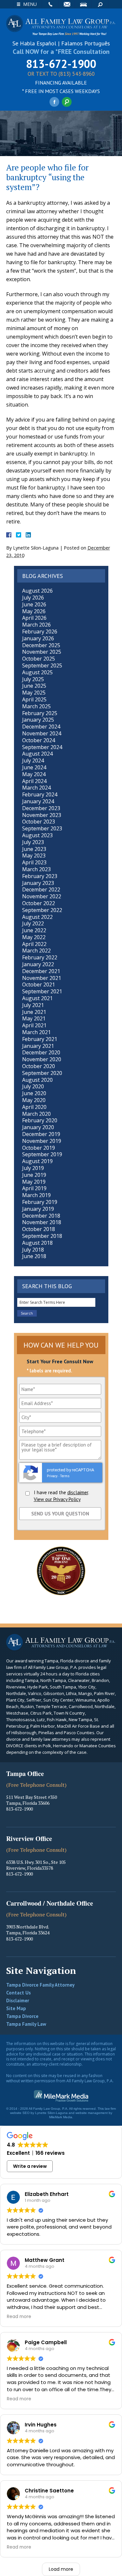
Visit (83, 4)
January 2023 (38, 883)
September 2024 (42, 747)
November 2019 (42, 1141)
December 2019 (41, 1134)
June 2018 (34, 1256)
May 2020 (34, 1100)
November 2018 (42, 1222)
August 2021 (37, 998)
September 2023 (42, 828)
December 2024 (41, 727)
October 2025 (39, 659)
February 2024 (40, 794)
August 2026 (37, 591)
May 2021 (34, 1018)
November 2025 (42, 652)
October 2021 (39, 984)
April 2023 (34, 862)
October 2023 (39, 822)
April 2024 (34, 781)
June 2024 (34, 767)
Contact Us (19, 1993)
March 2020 (36, 1114)
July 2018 (33, 1250)
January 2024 (38, 801)
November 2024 (42, 733)
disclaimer (78, 1492)
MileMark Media (61, 2117)
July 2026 (33, 598)
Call (50, 4)
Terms (65, 1476)
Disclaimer (18, 2000)
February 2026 (40, 632)
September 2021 (42, 991)
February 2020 (40, 1120)
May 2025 (34, 693)
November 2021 (42, 978)
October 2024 (39, 740)
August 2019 (37, 1161)
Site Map (16, 2008)
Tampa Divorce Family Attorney (40, 1985)
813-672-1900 (61, 64)
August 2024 (37, 754)
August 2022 (37, 917)
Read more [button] (19, 2317)
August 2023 (37, 835)
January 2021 (38, 1046)
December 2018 (41, 1216)
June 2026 (34, 604)
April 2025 (34, 699)
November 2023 (42, 815)
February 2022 (40, 957)
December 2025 (41, 645)
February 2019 (40, 1202)
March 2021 (36, 1032)
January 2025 (38, 720)
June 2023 (34, 849)
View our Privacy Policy (57, 1499)
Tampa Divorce (22, 2016)
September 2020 (42, 1073)
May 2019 (34, 1182)
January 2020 (38, 1127)
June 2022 (34, 930)
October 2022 (39, 903)
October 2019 (39, 1148)
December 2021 (41, 971)
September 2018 (42, 1236)
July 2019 (33, 1168)
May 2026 (34, 611)
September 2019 (42, 1154)
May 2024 (34, 774)
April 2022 (34, 944)
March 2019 (36, 1195)
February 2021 (40, 1039)
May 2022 (34, 937)
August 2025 (37, 672)
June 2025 (34, 686)
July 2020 (33, 1086)
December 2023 (41, 808)
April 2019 (34, 1188)
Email (67, 4)
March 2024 (36, 788)
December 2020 (41, 1052)
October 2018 (39, 1229)
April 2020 (34, 1107)
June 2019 (34, 1175)
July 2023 (33, 842)
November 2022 (42, 896)
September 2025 (42, 665)
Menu (30, 4)
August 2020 (37, 1080)
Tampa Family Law (26, 2024)
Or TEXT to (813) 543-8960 (61, 74)
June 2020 (34, 1093)
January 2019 (38, 1209)
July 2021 (33, 1005)
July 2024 (33, 760)
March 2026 (36, 625)
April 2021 (34, 1025)
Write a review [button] (30, 2166)
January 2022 (38, 964)
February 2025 (40, 713)
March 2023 (36, 869)
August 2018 (37, 1243)
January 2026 (38, 638)
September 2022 (42, 910)
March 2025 (36, 706)
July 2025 (33, 679)
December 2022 (41, 889)
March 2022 (36, 951)
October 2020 (39, 1066)
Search (100, 4)
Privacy (52, 1476)
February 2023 (40, 876)
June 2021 (34, 1012)
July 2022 (33, 923)
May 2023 (34, 856)
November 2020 (42, 1059)
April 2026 (34, 618)
